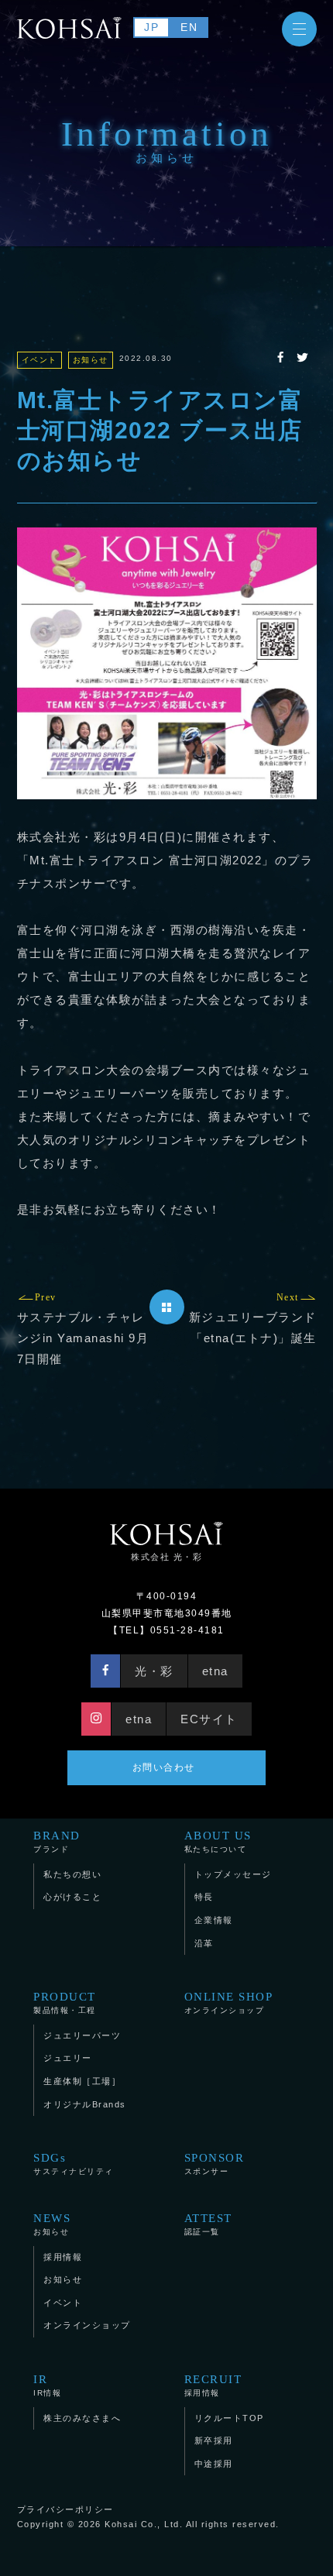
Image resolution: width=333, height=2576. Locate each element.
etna (215, 1671)
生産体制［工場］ (82, 2081)
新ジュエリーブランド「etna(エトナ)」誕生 (253, 1318)
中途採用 (214, 2464)
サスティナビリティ (74, 2164)
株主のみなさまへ (82, 2418)
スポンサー (215, 2164)
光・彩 (154, 1671)
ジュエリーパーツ (82, 2035)
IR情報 (47, 2385)
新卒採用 (214, 2440)
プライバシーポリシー (65, 2509)
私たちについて (218, 1841)
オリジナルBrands (85, 2104)
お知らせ (52, 2224)
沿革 (204, 1943)
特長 (204, 1897)
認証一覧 (208, 2224)
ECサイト (209, 1719)
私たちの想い (72, 1874)
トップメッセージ (233, 1874)
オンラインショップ (229, 2002)
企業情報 (214, 1920)
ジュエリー (68, 2058)
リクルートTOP (229, 2418)
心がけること (72, 1897)
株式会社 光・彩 (166, 1557)
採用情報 (63, 2257)
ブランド (57, 1841)
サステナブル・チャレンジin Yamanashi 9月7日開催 (83, 1329)
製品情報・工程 (65, 2002)
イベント (63, 2303)
